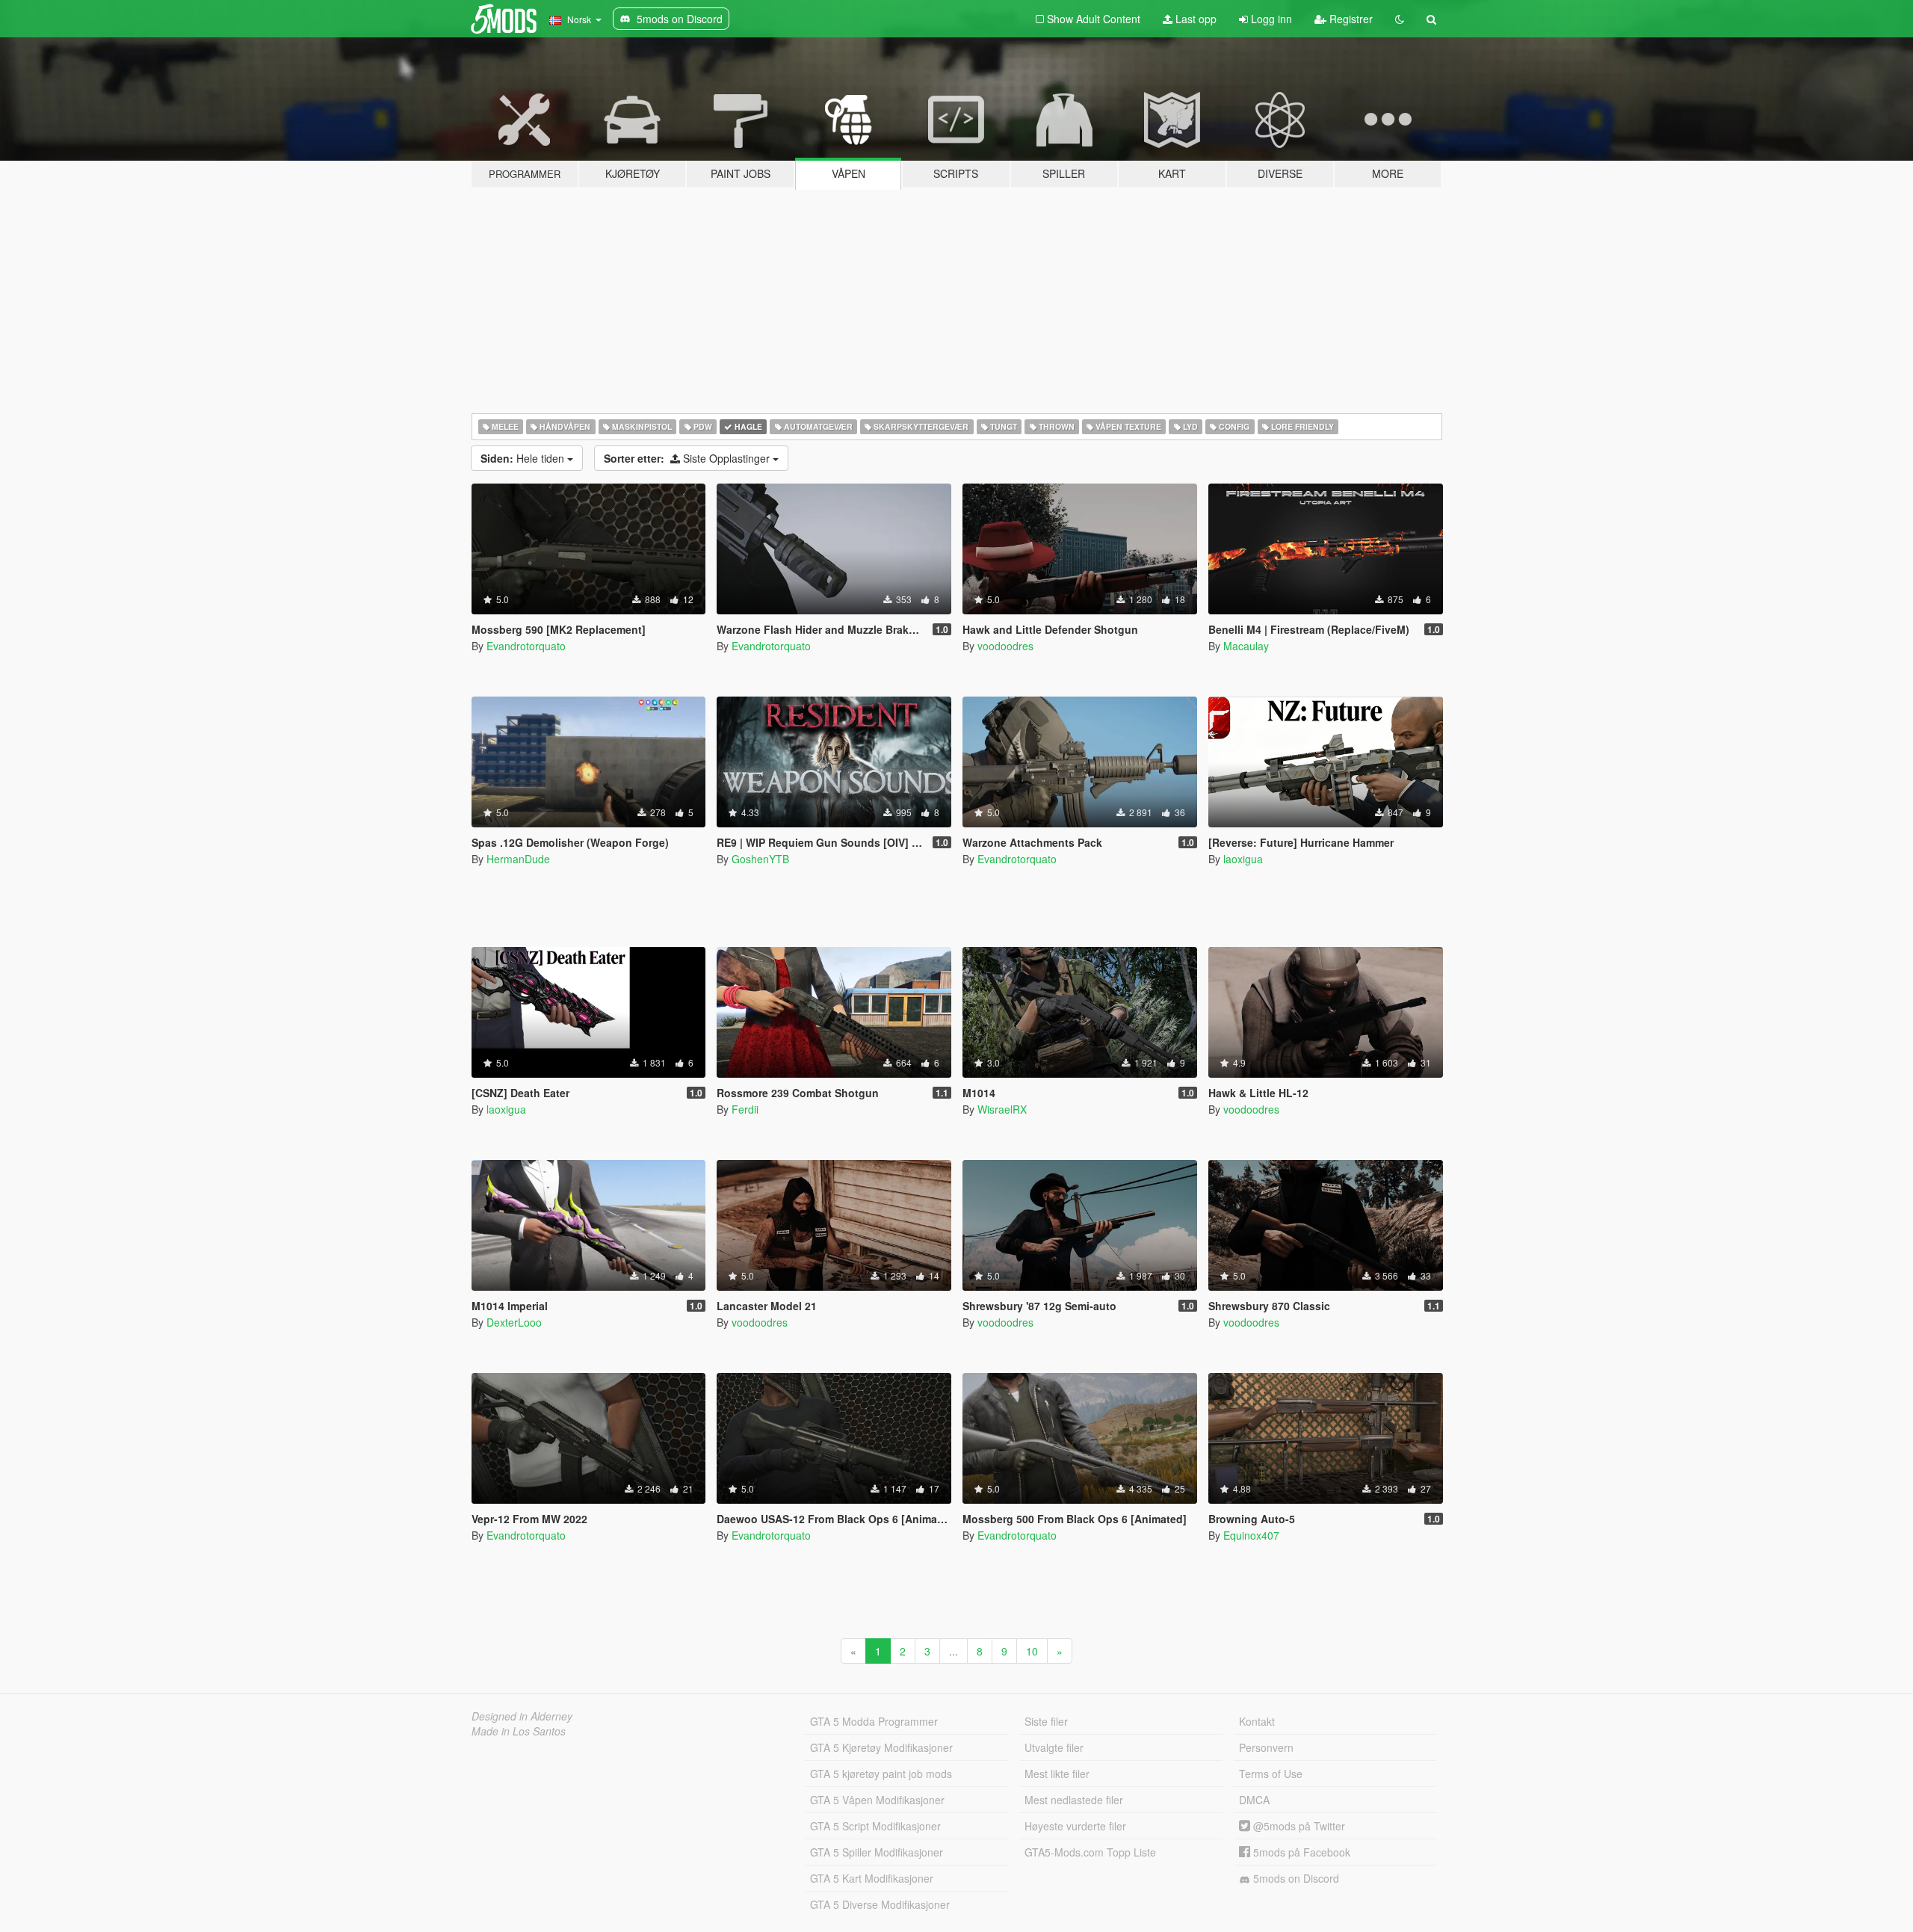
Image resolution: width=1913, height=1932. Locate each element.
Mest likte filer (1057, 1774)
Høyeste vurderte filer (1075, 1826)
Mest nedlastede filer (1074, 1800)
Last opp (1195, 19)
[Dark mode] (1400, 19)
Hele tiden (524, 458)
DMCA (1254, 1800)
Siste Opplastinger (688, 458)
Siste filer (1046, 1721)
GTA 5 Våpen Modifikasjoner (877, 1800)
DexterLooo (514, 1322)
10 (1032, 1651)
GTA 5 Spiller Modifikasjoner (877, 1852)
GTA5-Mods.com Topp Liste (1090, 1852)
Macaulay (1246, 646)
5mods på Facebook (1300, 1852)
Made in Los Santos (519, 1731)
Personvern (1266, 1747)
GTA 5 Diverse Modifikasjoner (880, 1904)
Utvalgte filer (1054, 1747)
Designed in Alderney (522, 1716)
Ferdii (745, 1109)
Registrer (1350, 19)
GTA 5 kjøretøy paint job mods (881, 1774)
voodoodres (1005, 646)
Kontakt (1257, 1721)
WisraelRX (1002, 1109)
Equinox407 (1251, 1535)
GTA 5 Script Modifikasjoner (875, 1826)
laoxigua (1243, 859)
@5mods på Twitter (1298, 1826)
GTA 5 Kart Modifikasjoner (872, 1878)
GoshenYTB (760, 859)
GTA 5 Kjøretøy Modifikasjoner (881, 1747)
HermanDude (518, 859)
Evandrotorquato (526, 646)
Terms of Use (1271, 1774)
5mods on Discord (1295, 1878)
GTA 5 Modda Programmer (874, 1721)
